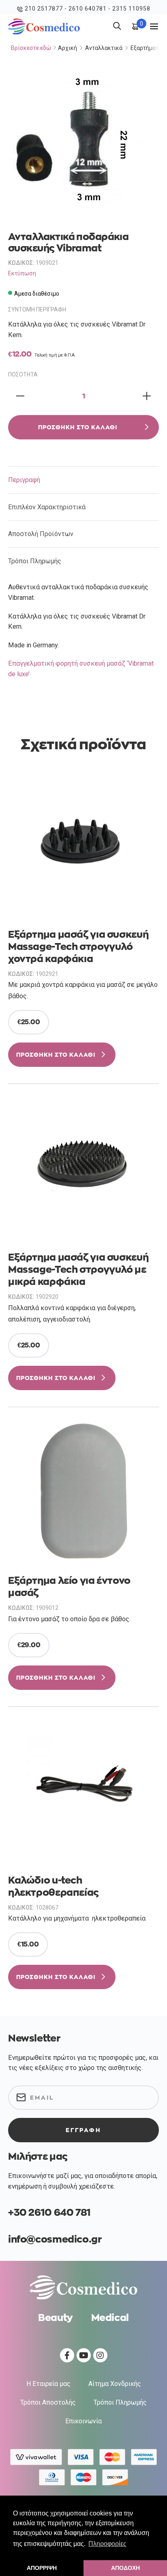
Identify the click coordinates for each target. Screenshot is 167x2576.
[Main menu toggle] (154, 26)
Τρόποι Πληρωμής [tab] (35, 561)
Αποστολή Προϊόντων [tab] (41, 534)
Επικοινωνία (83, 2421)
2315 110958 (131, 9)
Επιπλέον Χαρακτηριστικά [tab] (47, 507)
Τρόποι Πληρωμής (120, 2402)
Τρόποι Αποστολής (48, 2402)
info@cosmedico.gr (55, 2239)
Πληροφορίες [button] (107, 2544)
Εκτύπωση (22, 273)
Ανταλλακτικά (104, 48)
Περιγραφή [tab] (24, 480)
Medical (110, 2318)
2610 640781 (88, 9)
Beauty (56, 2318)
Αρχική (67, 48)
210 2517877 (44, 9)
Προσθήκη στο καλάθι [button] (56, 1055)
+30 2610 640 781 (49, 2213)
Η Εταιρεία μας (48, 2384)
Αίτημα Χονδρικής (115, 2384)
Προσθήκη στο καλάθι (78, 427)
